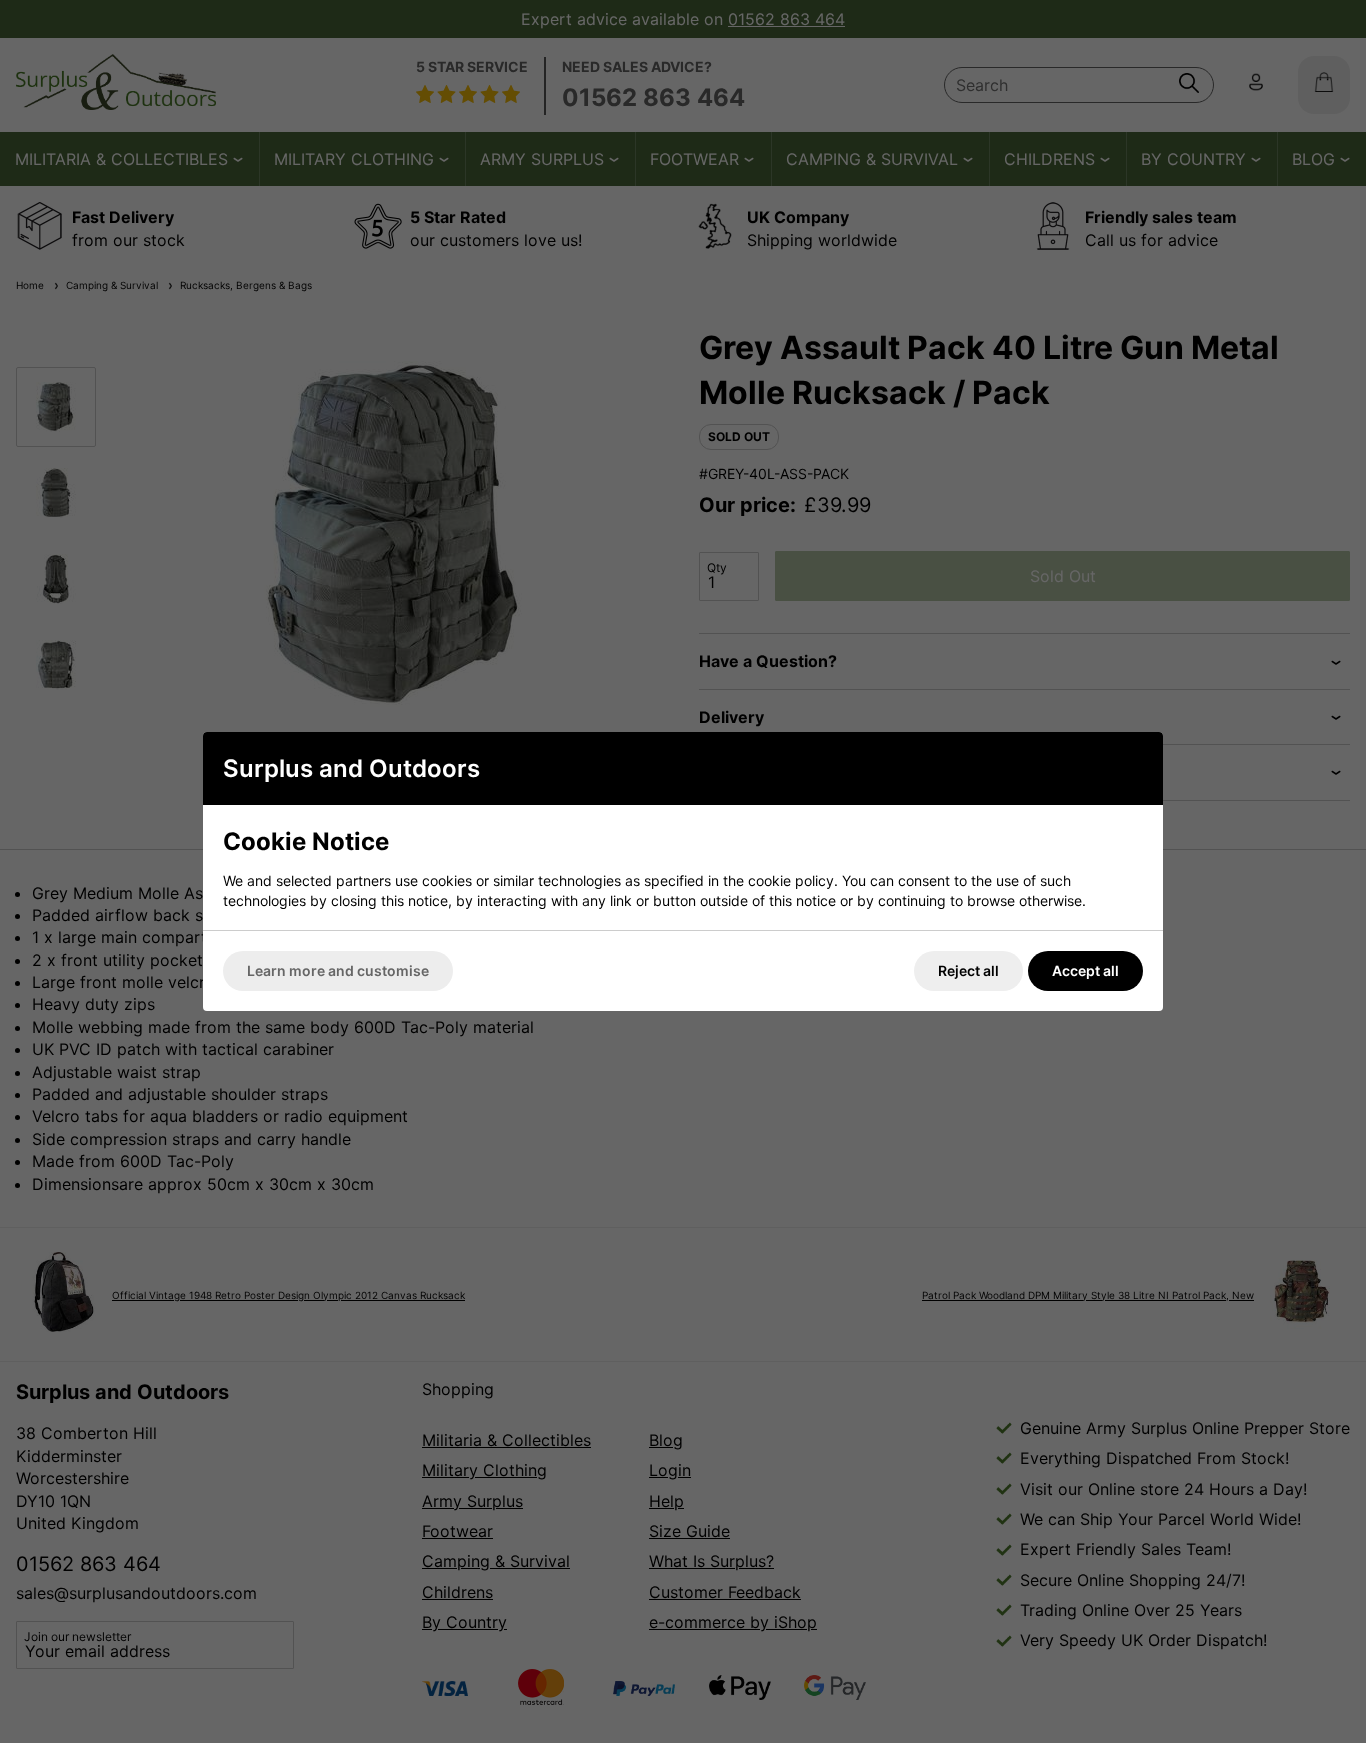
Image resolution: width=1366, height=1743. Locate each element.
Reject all (968, 970)
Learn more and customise (338, 970)
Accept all (1085, 970)
